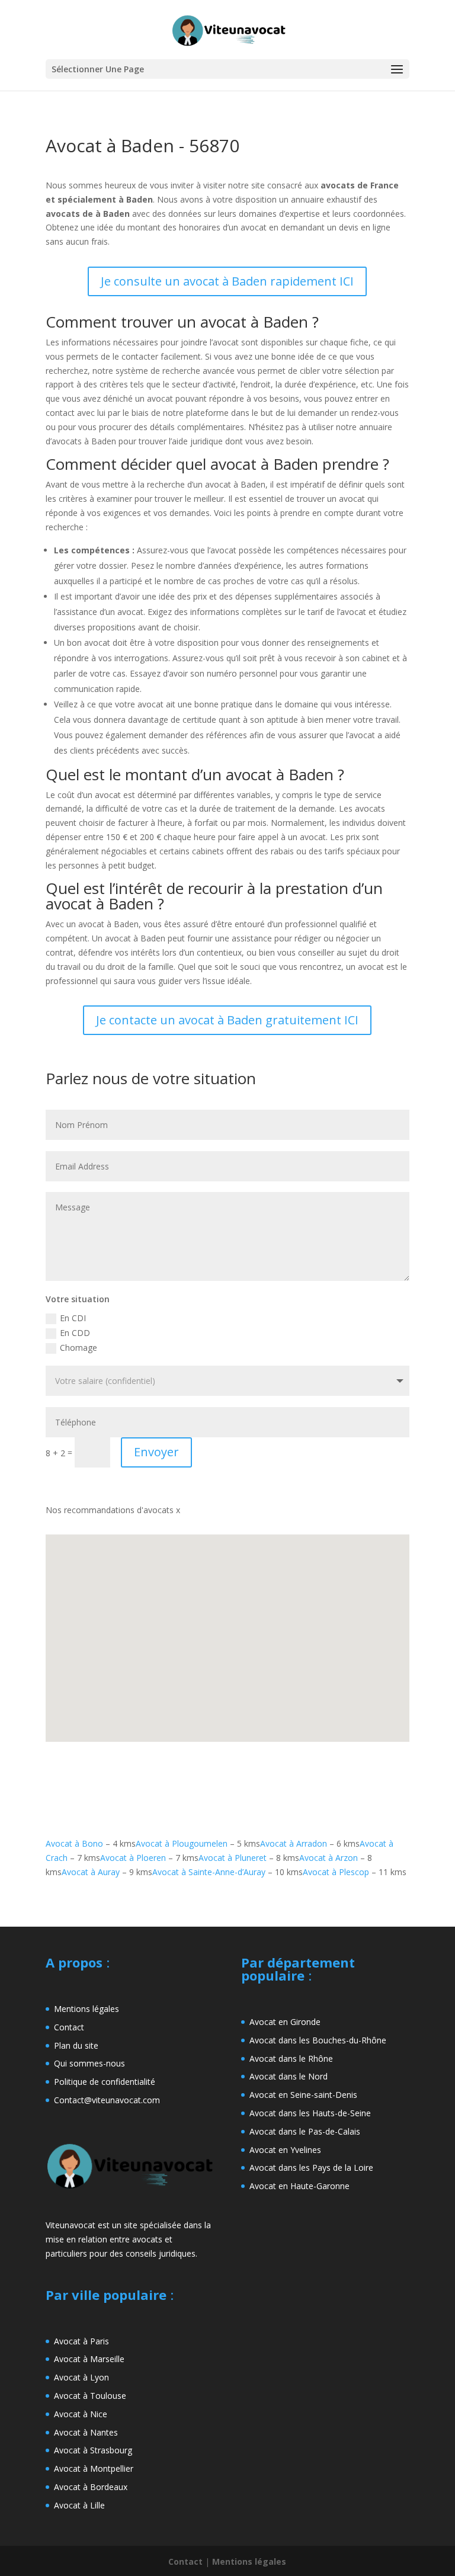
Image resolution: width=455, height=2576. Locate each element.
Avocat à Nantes (86, 2432)
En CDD (75, 1333)
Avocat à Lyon (81, 2377)
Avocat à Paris (81, 2341)
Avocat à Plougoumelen (182, 1843)
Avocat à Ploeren (133, 1858)
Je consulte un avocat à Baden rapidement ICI (227, 281)
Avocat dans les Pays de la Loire (311, 2168)
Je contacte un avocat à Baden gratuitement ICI (227, 1020)
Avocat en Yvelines (285, 2150)
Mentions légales (86, 2009)
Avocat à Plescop (336, 1872)
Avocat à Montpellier (94, 2468)
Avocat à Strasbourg (93, 2450)
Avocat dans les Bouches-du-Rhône (318, 2040)
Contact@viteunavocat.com (107, 2100)
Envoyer (156, 1452)
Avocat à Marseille (89, 2359)
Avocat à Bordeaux (91, 2487)
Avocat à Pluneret (233, 1858)
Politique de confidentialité (105, 2082)
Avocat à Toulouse (90, 2396)
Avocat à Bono (74, 1843)
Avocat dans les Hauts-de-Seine (310, 2113)
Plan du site (76, 2045)
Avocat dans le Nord (289, 2076)
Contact (69, 2027)
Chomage (78, 1348)
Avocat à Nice (81, 2414)
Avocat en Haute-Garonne (299, 2186)
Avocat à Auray (91, 1872)
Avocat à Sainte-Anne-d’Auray (209, 1872)
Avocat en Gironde (285, 2022)
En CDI (73, 1318)
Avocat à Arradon (294, 1843)
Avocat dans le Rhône (291, 2058)
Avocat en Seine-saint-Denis (303, 2095)
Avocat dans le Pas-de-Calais (305, 2131)
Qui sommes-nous (89, 2063)
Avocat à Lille (79, 2505)
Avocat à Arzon (329, 1858)
